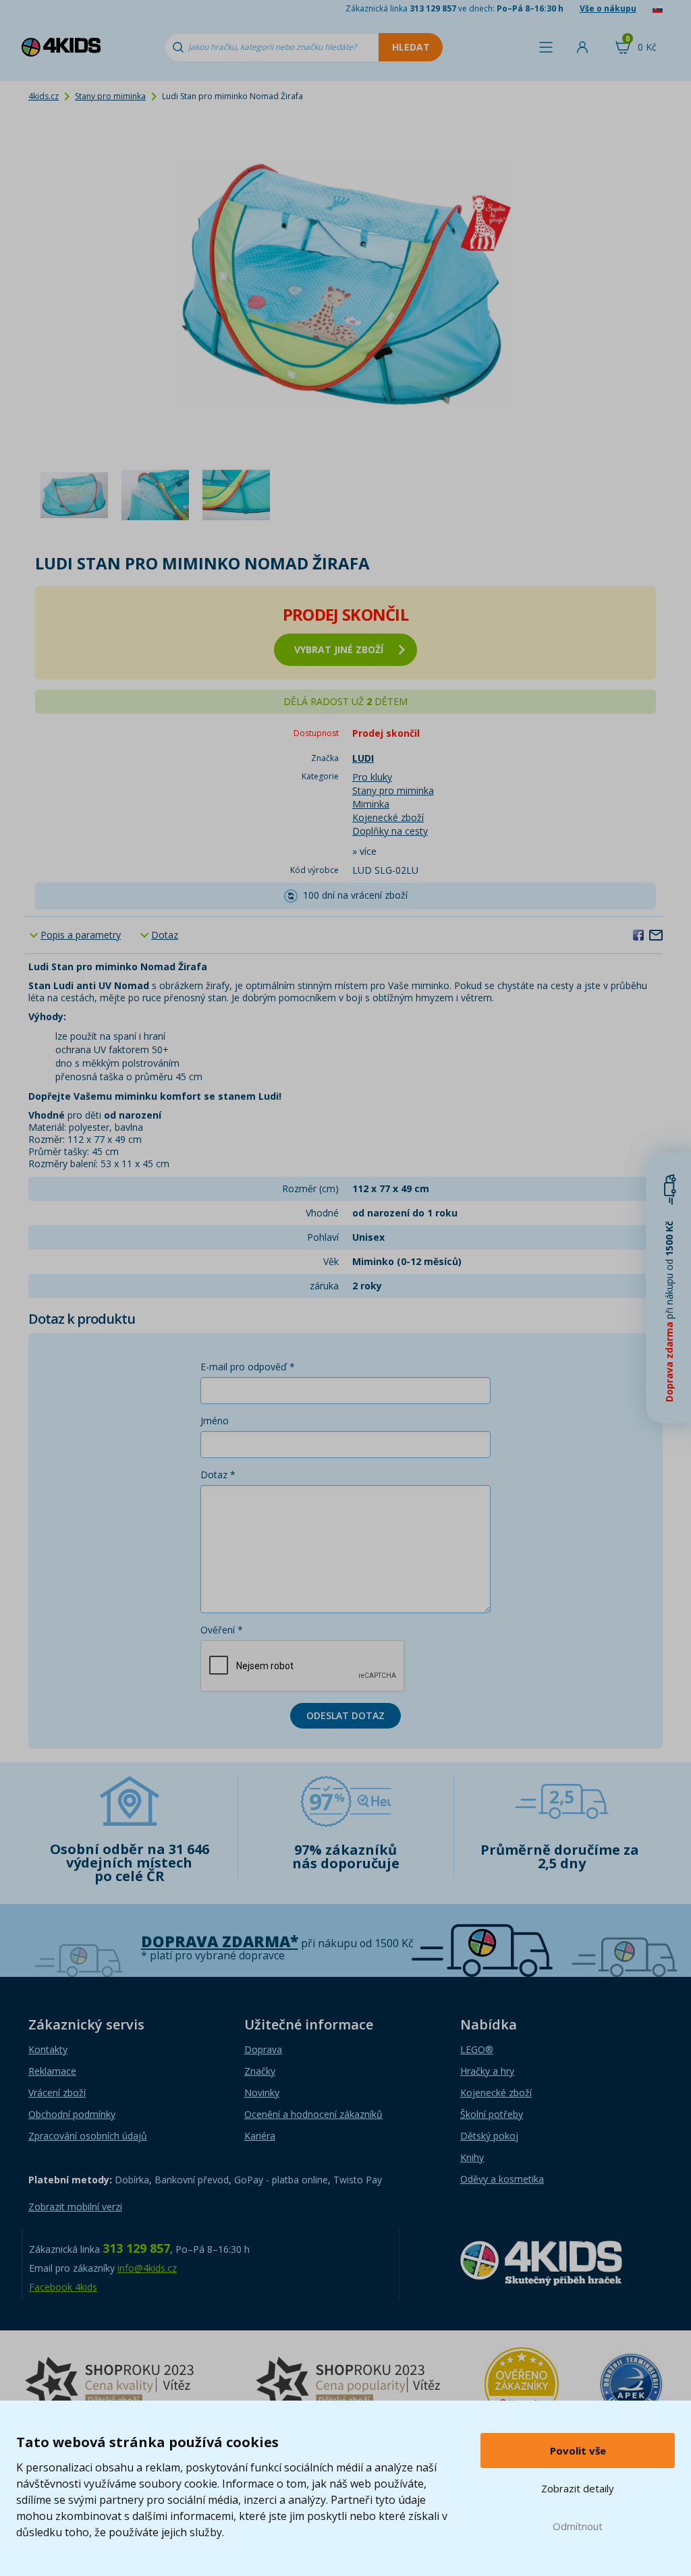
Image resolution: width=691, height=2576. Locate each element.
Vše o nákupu (608, 8)
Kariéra (260, 2136)
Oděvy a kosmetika (502, 2179)
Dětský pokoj (489, 2136)
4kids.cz (44, 96)
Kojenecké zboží (388, 817)
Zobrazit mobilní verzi (75, 2207)
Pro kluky (372, 777)
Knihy (472, 2157)
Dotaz (165, 935)
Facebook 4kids (63, 2287)
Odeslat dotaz (345, 1715)
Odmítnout (578, 2526)
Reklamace (52, 2071)
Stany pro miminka (110, 96)
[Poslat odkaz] (656, 934)
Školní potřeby (492, 2114)
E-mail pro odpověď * (248, 1367)
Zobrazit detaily (578, 2488)
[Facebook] (638, 934)
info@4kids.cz (147, 2268)
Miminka (371, 804)
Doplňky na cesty (390, 831)
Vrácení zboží (57, 2093)
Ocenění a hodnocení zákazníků (313, 2114)
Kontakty (48, 2049)
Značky (260, 2071)
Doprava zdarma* (220, 1941)
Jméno (215, 1421)
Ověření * (222, 1630)
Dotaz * (218, 1475)
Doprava (263, 2049)
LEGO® (477, 2049)
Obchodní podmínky (72, 2114)
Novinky (262, 2093)
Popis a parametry (81, 935)
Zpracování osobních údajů (88, 2136)
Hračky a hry (487, 2071)
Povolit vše (578, 2451)
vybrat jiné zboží (339, 649)
